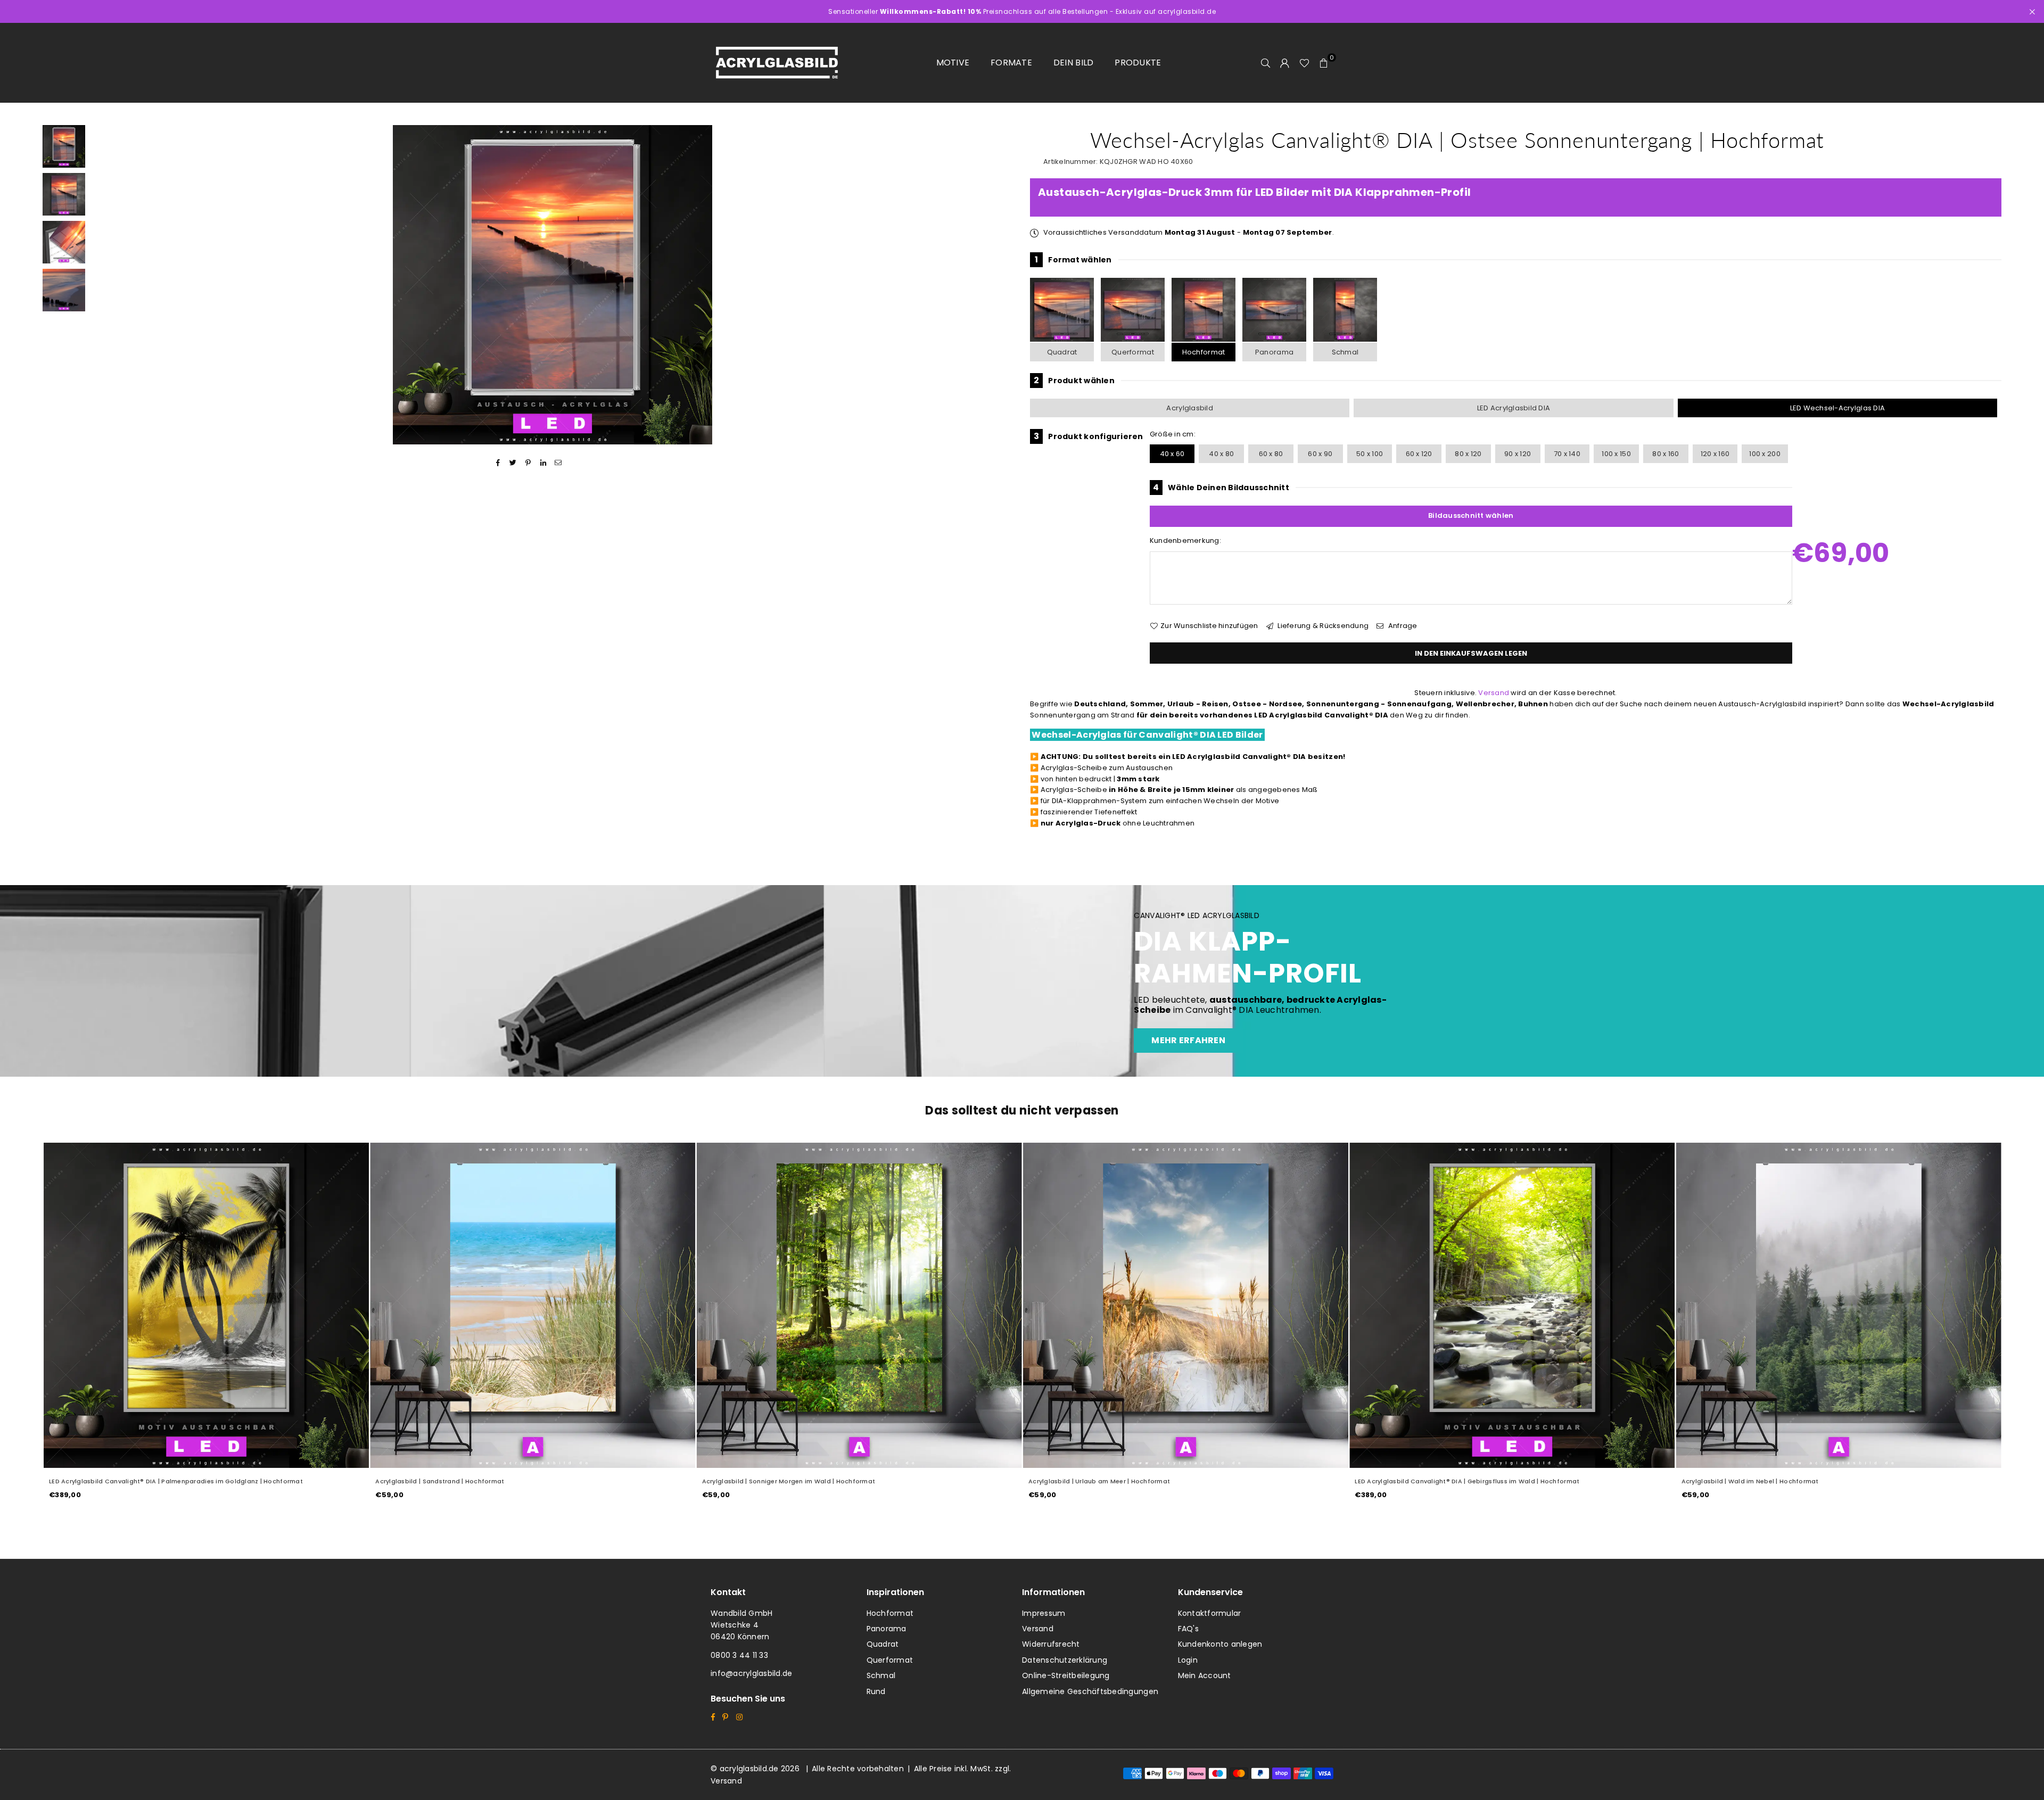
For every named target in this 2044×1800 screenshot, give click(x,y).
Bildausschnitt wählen (1471, 515)
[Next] (999, 285)
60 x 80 (1271, 454)
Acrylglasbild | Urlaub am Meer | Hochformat (779, 1481)
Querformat (1133, 352)
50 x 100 (1370, 454)
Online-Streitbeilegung (1066, 1675)
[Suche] (1266, 63)
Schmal (1345, 352)
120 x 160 (1715, 454)
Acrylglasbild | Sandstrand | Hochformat (120, 1481)
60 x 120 (1419, 454)
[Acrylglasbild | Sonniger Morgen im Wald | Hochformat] (539, 1305)
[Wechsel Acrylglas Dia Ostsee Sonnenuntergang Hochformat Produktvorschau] (64, 146)
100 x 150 (1616, 454)
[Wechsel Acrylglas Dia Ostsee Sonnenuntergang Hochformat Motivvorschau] (64, 194)
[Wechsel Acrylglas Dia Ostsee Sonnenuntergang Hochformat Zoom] (64, 290)
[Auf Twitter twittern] (513, 463)
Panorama (1274, 352)
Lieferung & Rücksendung (1322, 626)
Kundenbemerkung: (1185, 540)
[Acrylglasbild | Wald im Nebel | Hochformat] (1519, 1305)
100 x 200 (1765, 454)
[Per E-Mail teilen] (559, 463)
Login (1188, 1660)
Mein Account (1205, 1675)
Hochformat (1204, 352)
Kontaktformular (1210, 1613)
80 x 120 (1468, 454)
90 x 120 (1518, 454)
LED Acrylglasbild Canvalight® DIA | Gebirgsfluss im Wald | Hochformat (1148, 1481)
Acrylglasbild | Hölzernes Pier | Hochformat (1756, 1481)
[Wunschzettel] (1304, 63)
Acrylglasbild (1189, 408)
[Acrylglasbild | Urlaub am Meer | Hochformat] (866, 1305)
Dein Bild (1073, 63)
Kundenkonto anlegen (1220, 1644)
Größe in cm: (1173, 434)
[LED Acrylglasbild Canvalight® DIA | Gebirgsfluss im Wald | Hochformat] (1193, 1305)
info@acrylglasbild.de (751, 1673)
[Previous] (105, 285)
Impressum (1044, 1613)
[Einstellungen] (1285, 63)
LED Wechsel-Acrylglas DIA (1838, 408)
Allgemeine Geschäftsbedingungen (1090, 1691)
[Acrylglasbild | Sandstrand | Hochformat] (213, 1305)
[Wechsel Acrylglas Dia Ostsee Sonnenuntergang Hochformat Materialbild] (64, 242)
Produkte (1138, 63)
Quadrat (1062, 352)
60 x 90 (1320, 454)
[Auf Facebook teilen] (498, 463)
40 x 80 (1221, 454)
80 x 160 (1666, 454)
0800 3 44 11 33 (739, 1655)
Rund (876, 1691)
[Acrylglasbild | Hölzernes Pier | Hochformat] (1845, 1305)
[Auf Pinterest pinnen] (528, 463)
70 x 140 (1567, 454)
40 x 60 (1172, 454)
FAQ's (1188, 1629)
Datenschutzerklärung (1065, 1660)
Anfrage (1402, 626)
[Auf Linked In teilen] (543, 463)
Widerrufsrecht (1051, 1644)
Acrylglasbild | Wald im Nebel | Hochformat (1430, 1481)
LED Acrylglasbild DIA (1514, 408)
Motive (953, 63)
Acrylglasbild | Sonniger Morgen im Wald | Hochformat (469, 1481)
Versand (1494, 693)
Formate (1011, 63)
